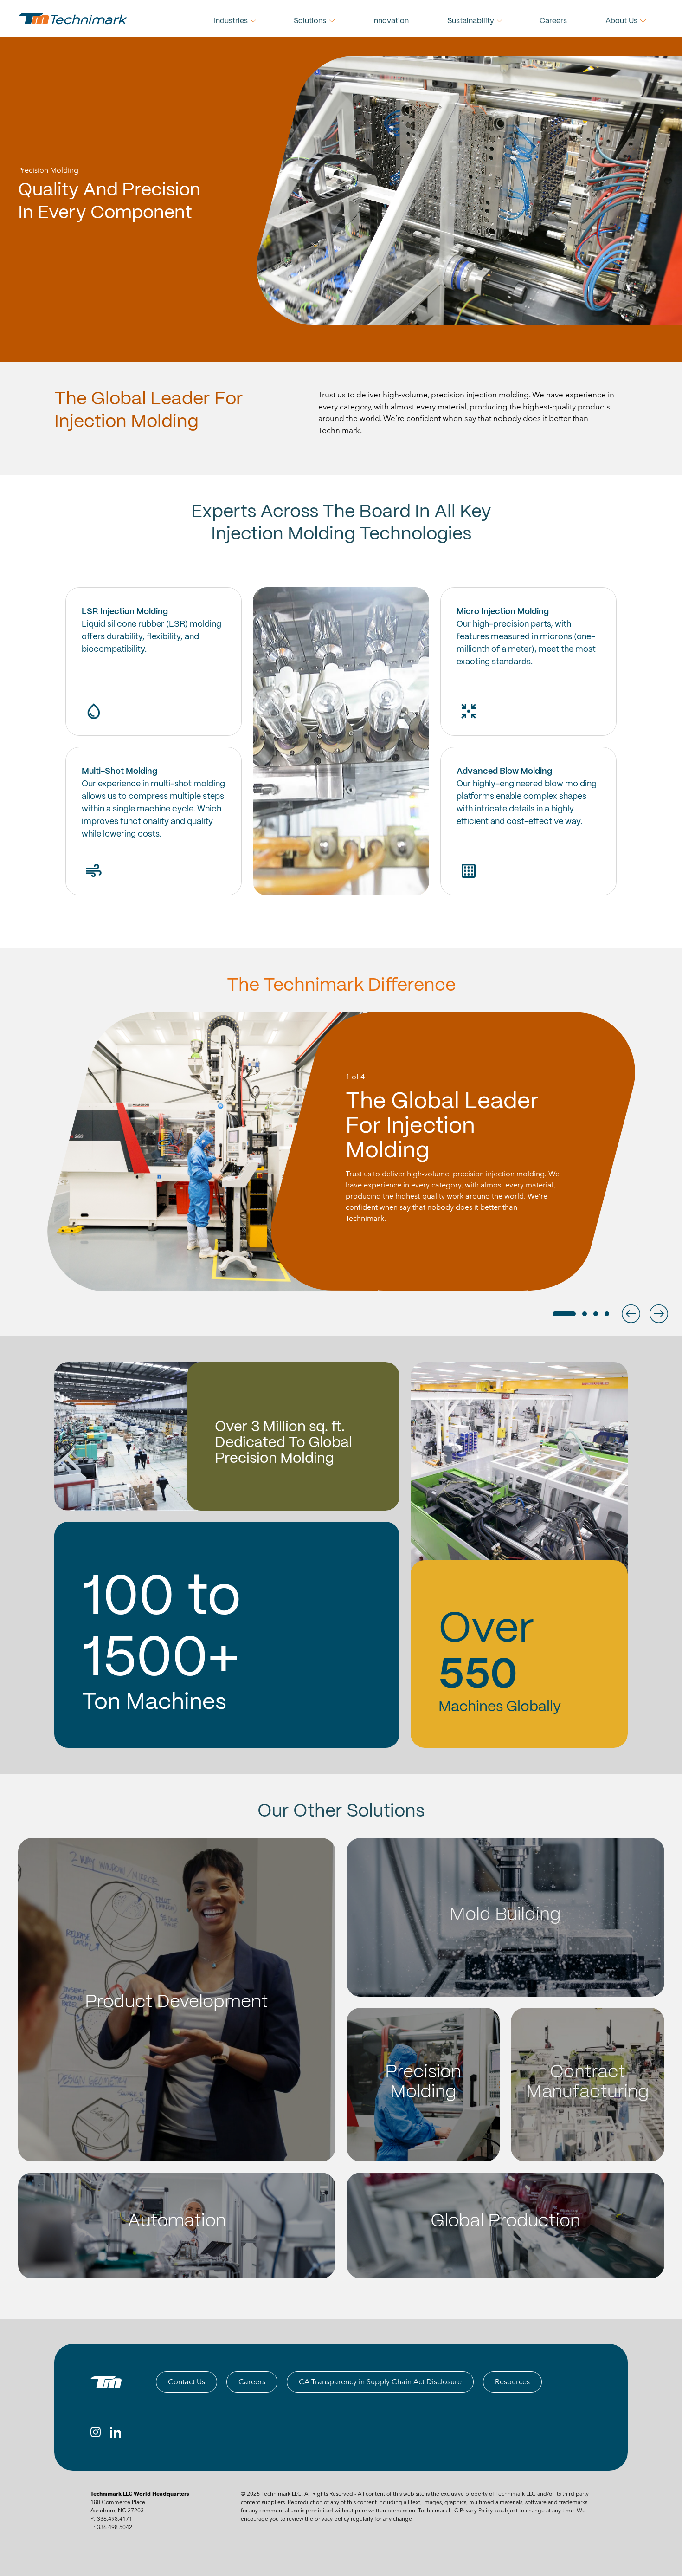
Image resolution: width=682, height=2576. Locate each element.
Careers (553, 21)
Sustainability (471, 21)
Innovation (390, 21)
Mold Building (505, 1915)
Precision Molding (423, 2083)
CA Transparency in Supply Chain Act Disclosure (380, 2382)
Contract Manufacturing (588, 2083)
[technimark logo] (74, 19)
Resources (512, 2382)
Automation (177, 2222)
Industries (231, 21)
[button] (631, 1314)
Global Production (505, 2222)
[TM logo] (106, 2382)
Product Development (177, 2002)
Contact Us (187, 2382)
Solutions (310, 21)
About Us (621, 21)
